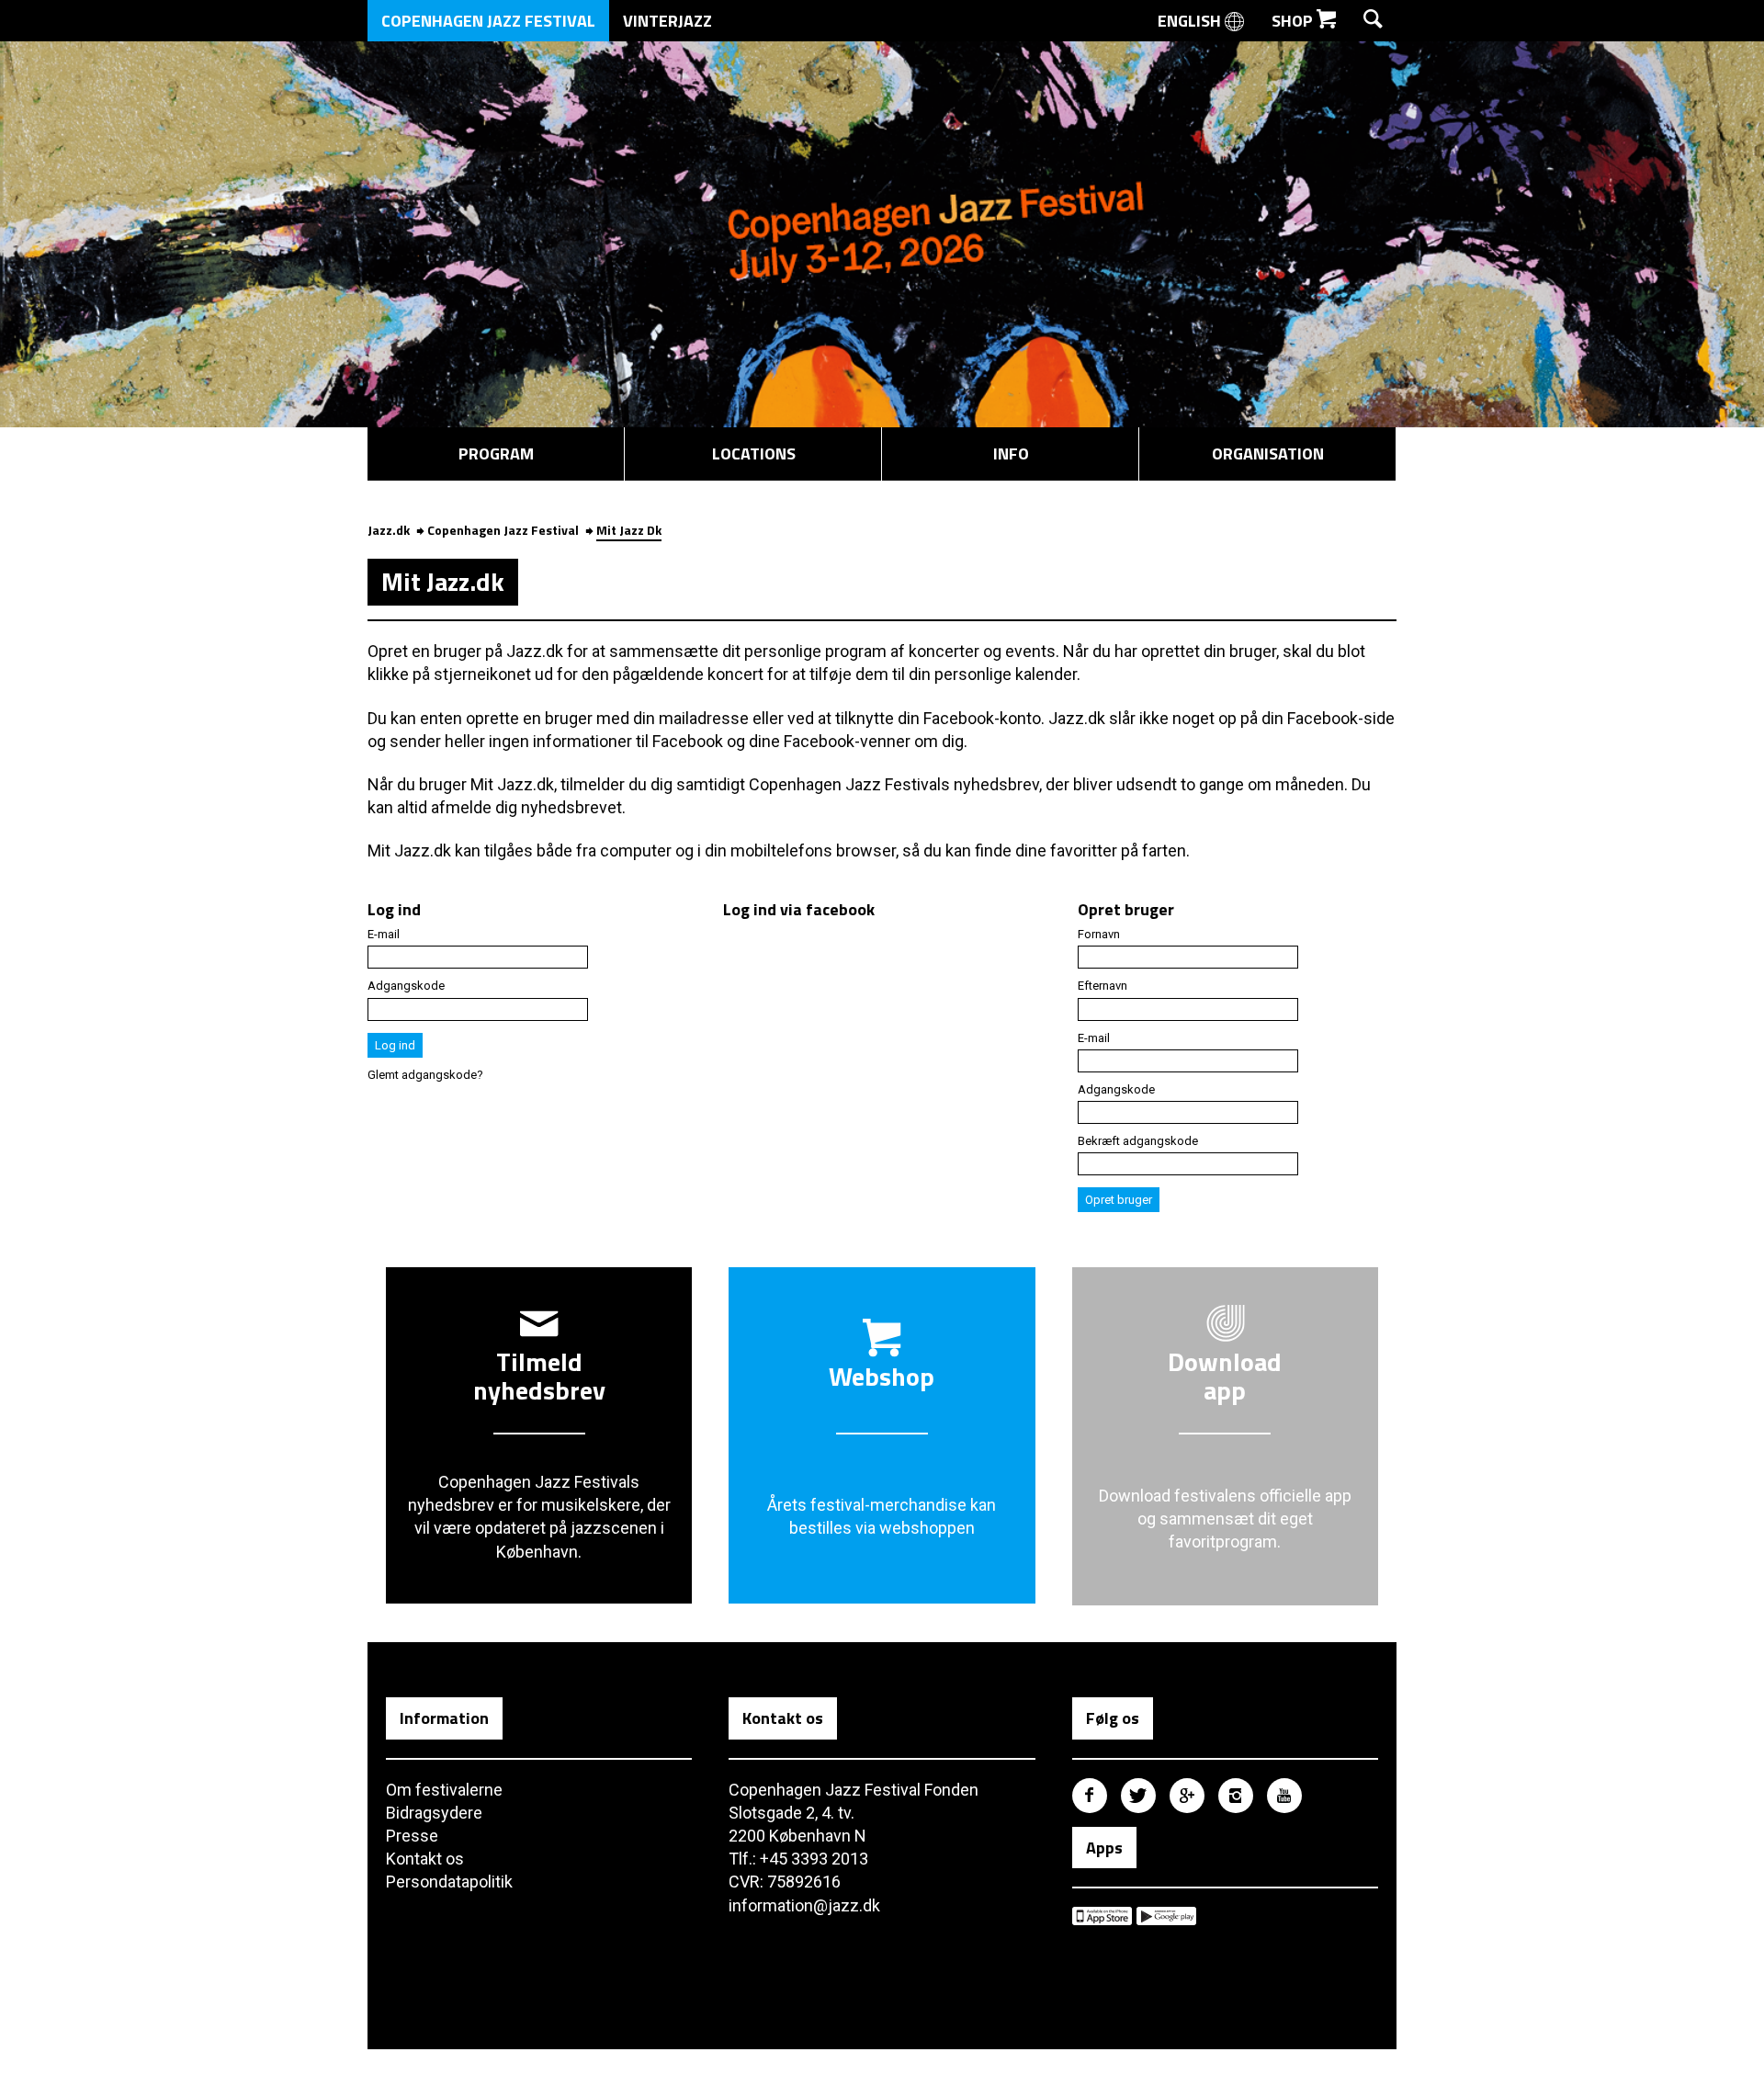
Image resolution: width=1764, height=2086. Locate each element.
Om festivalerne (444, 1790)
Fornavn (1099, 934)
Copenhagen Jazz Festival (488, 21)
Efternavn (1102, 986)
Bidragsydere (434, 1813)
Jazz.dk (389, 530)
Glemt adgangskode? (425, 1075)
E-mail (384, 934)
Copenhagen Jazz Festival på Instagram (1236, 1796)
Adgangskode (406, 986)
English (1191, 21)
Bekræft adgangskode (1138, 1141)
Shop (1294, 21)
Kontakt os (425, 1859)
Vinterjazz (667, 21)
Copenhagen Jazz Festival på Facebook (1090, 1796)
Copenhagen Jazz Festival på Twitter (1138, 1796)
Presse (412, 1836)
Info (1011, 453)
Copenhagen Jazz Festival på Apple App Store (1102, 1916)
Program (496, 453)
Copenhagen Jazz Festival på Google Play (1166, 1916)
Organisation (1268, 453)
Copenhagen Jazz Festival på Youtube (1284, 1796)
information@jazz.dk (804, 1905)
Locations (754, 453)
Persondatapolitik (449, 1882)
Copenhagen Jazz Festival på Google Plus (1187, 1796)
